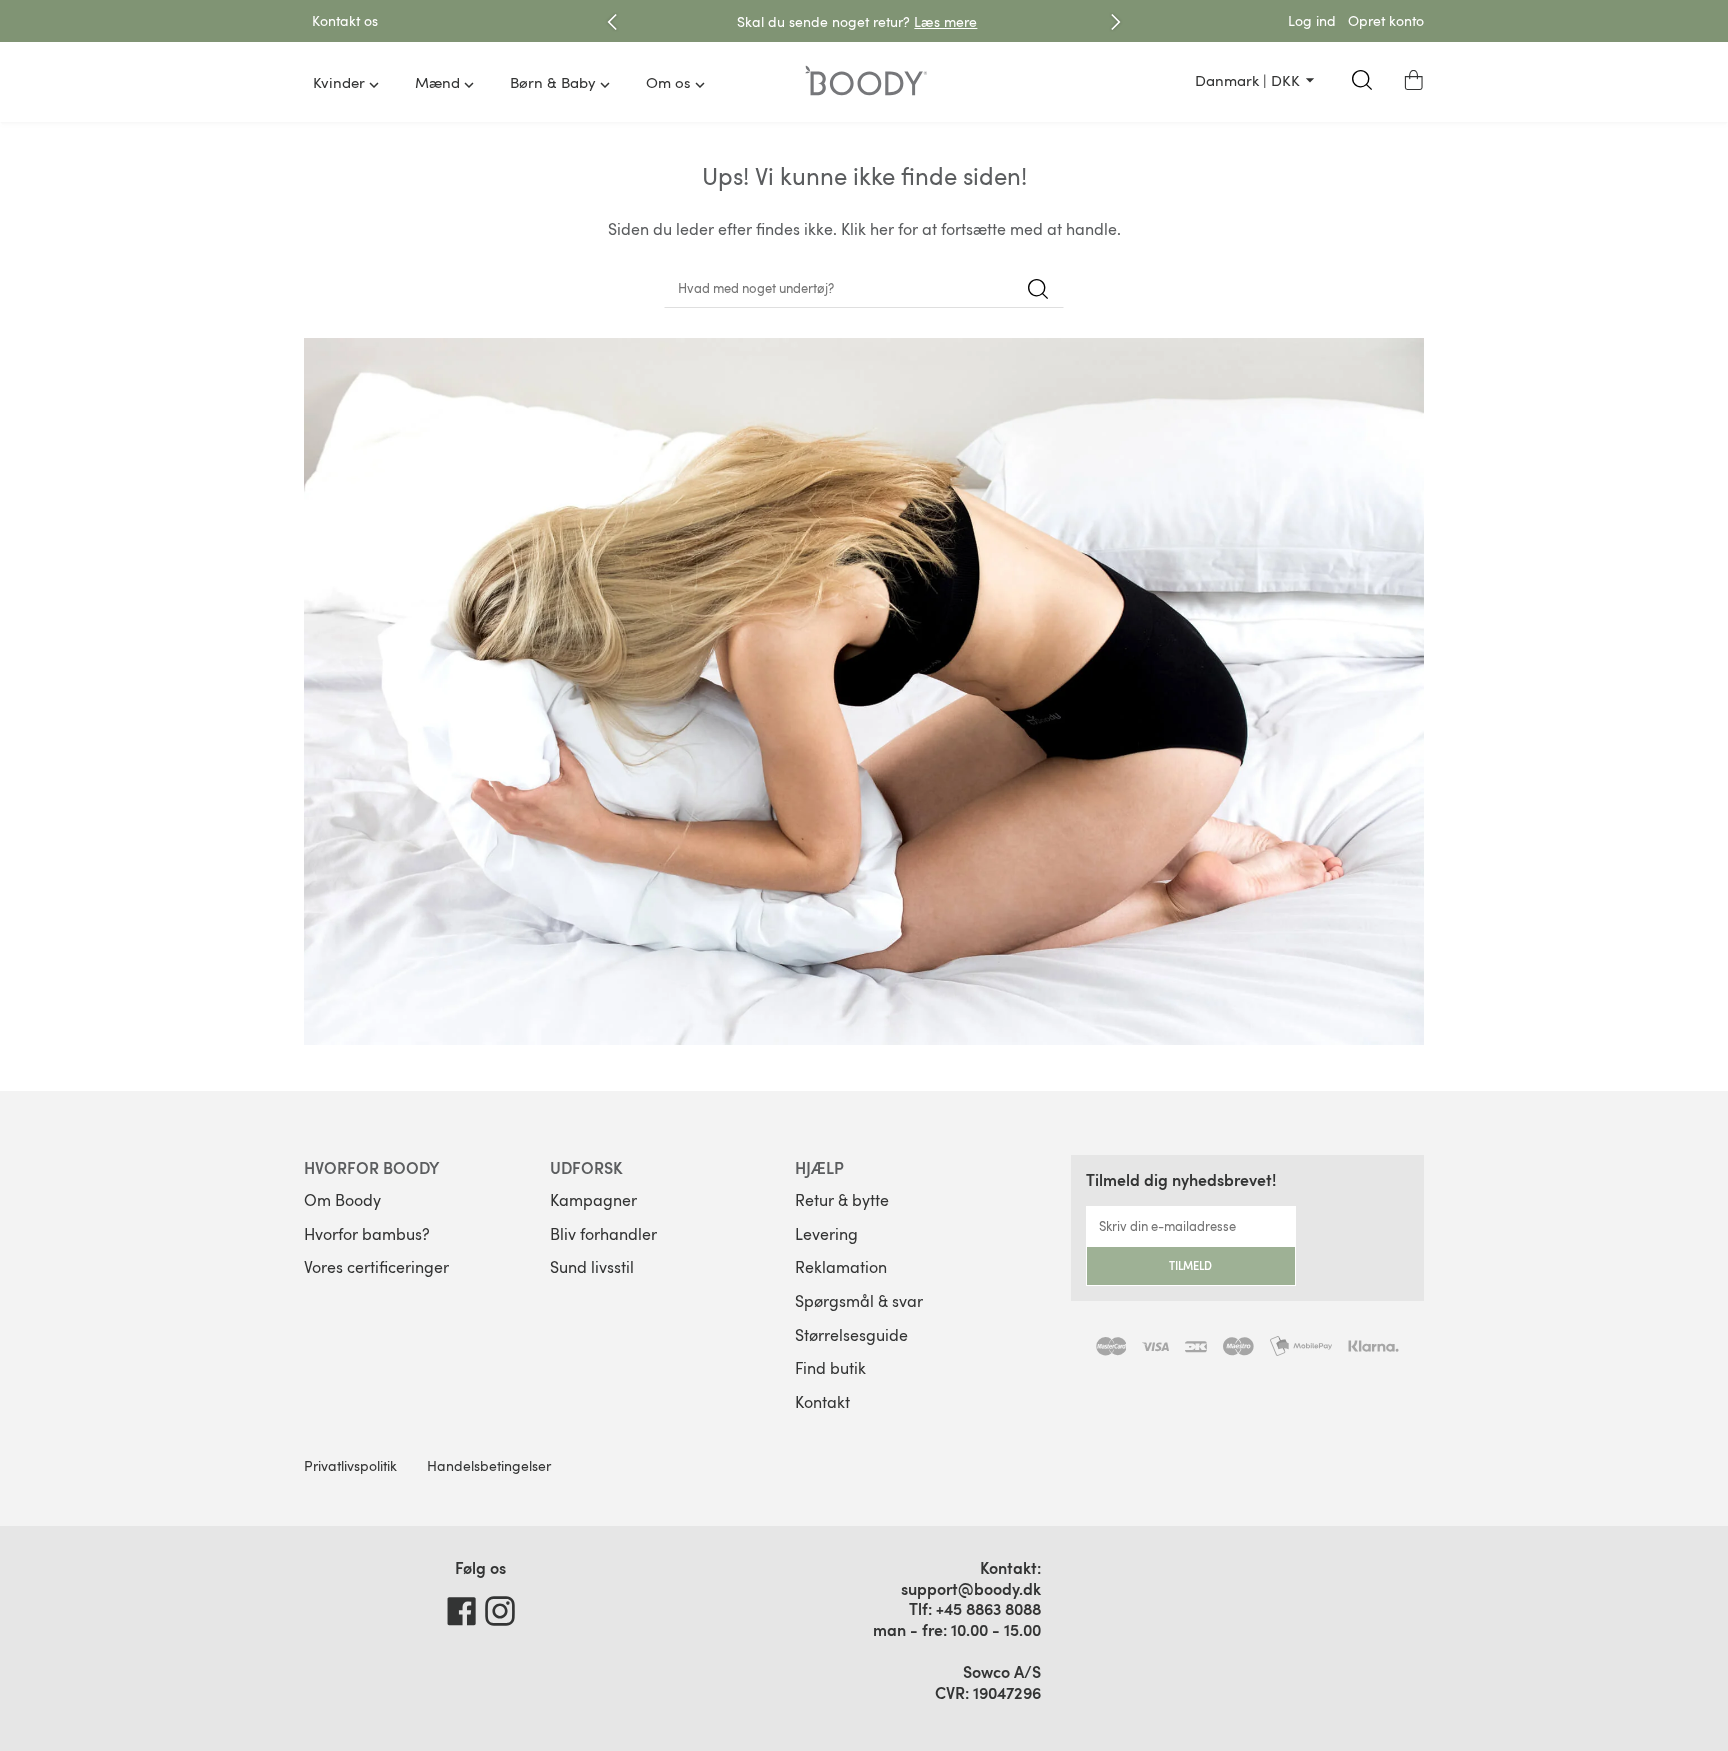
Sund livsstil (592, 1267)
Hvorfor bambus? (367, 1234)
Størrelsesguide (851, 1335)
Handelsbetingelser (489, 1465)
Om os (668, 82)
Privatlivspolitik (350, 1465)
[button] (1414, 80)
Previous (612, 22)
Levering (826, 1234)
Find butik (830, 1368)
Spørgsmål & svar (859, 1301)
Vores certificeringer (376, 1267)
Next (1116, 22)
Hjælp (819, 1167)
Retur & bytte (842, 1200)
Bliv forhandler (603, 1234)
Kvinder (339, 82)
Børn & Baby (553, 82)
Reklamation (841, 1267)
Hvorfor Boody (371, 1167)
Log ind (1312, 20)
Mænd (437, 82)
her (882, 229)
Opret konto (1386, 20)
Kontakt (822, 1402)
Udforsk (586, 1167)
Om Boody (342, 1200)
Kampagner (593, 1200)
